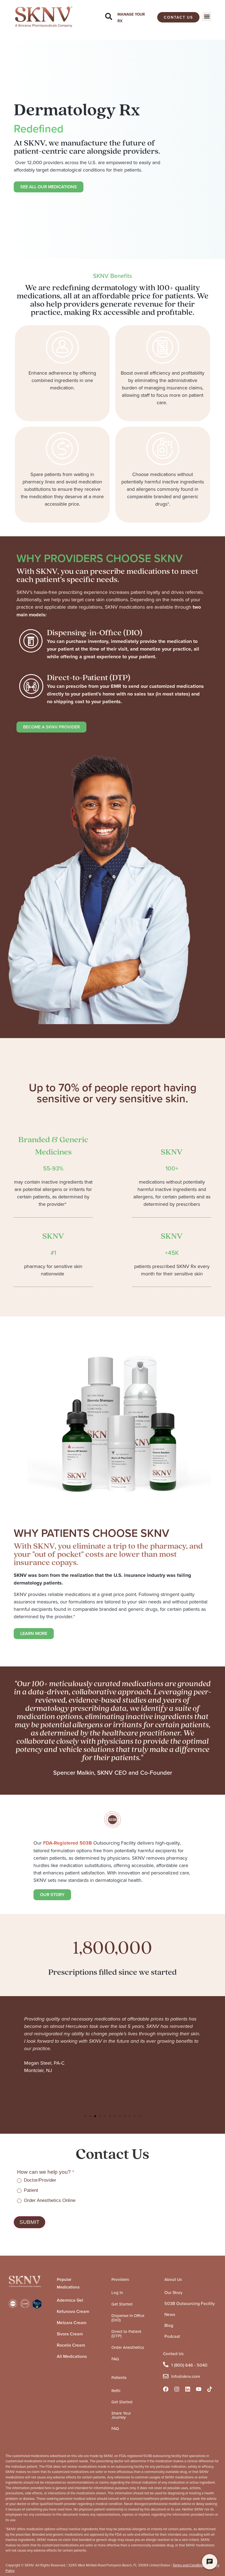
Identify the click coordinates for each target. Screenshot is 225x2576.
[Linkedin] (188, 2389)
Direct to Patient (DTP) (126, 2334)
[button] (207, 17)
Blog (169, 2325)
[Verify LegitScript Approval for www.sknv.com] (37, 2307)
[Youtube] (199, 2389)
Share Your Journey (121, 2415)
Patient (30, 2190)
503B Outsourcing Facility (190, 2303)
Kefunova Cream (73, 2311)
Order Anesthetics (128, 2347)
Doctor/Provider (39, 2180)
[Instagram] (177, 2389)
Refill (116, 2391)
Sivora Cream (70, 2334)
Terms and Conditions (189, 2565)
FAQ (115, 2359)
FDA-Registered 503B (67, 1843)
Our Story (173, 2292)
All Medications (72, 2356)
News (170, 2314)
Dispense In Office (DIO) (128, 2318)
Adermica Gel (70, 2300)
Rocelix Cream (71, 2345)
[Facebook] (166, 2389)
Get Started (122, 2304)
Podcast (172, 2336)
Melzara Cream (72, 2323)
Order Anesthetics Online (49, 2200)
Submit (29, 2222)
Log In (117, 2293)
